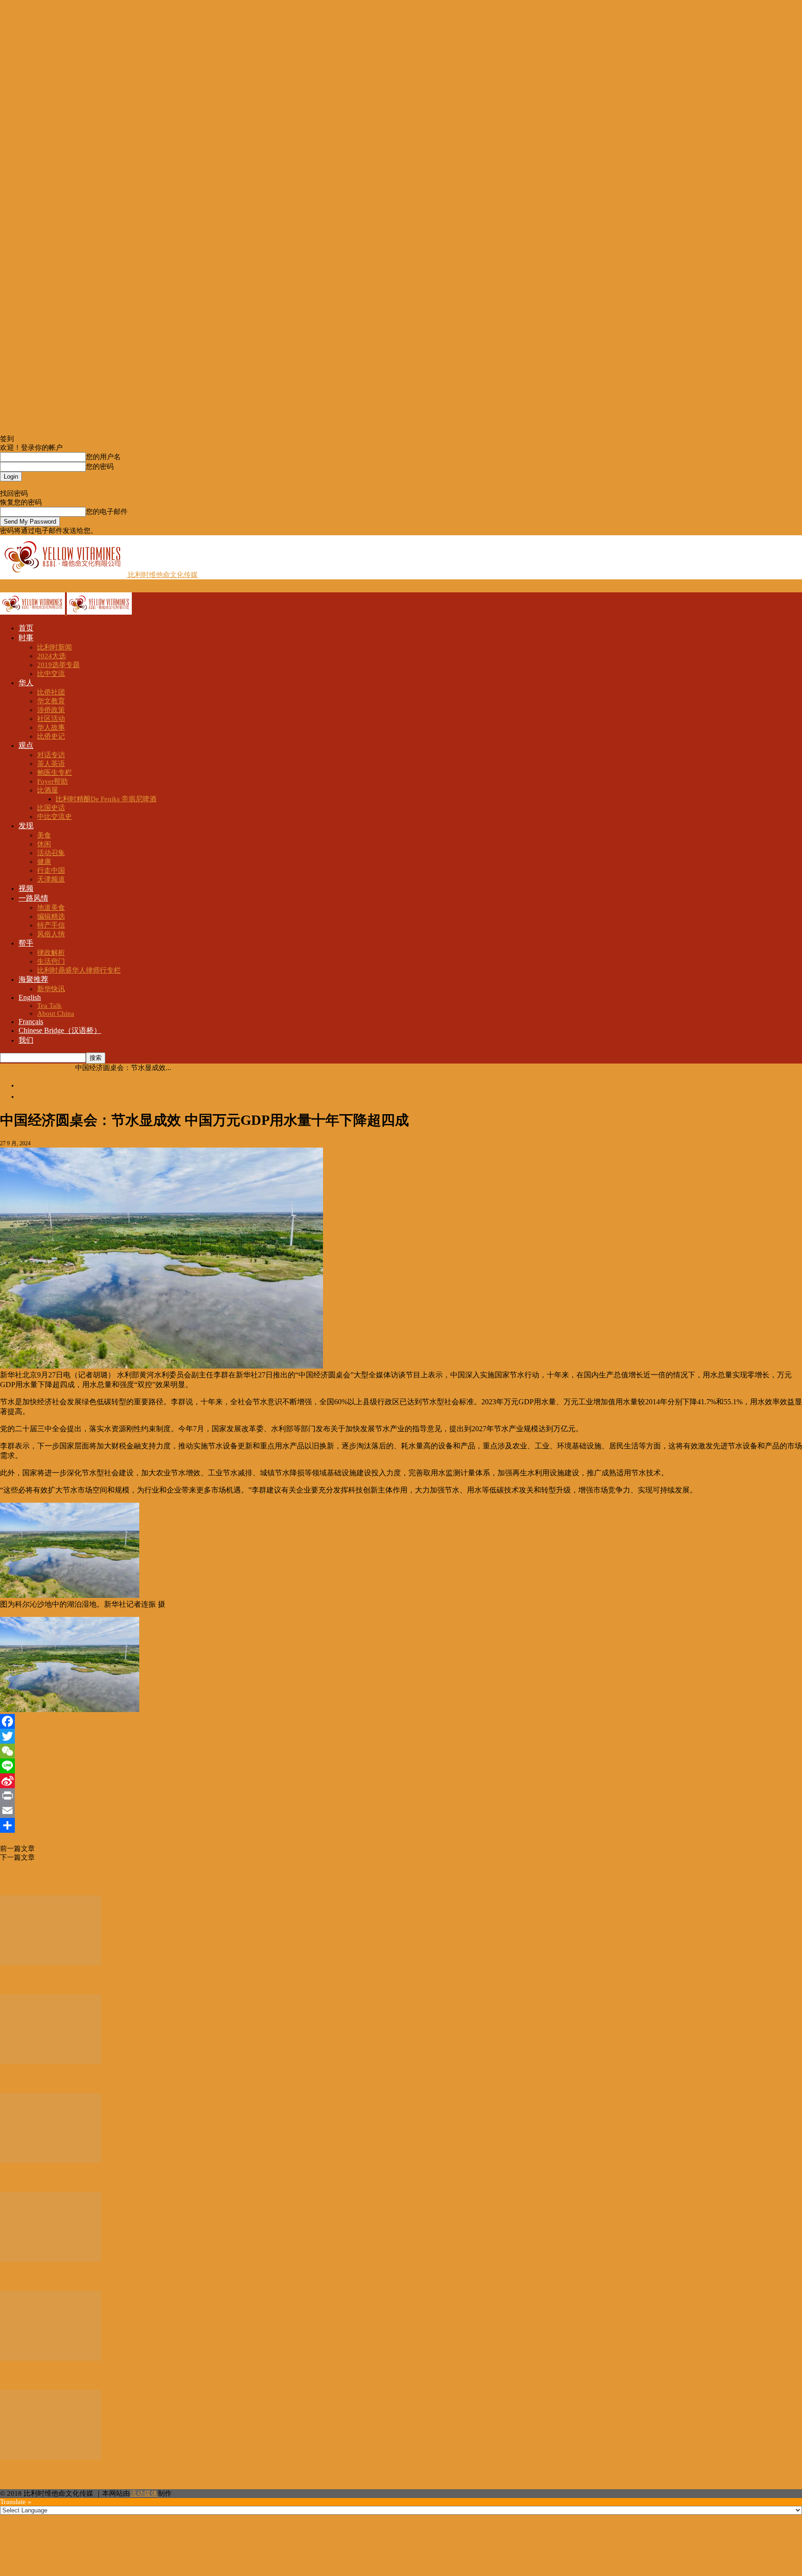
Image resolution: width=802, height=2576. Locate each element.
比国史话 (51, 808)
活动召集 (51, 853)
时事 (26, 638)
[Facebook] (401, 1721)
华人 (26, 683)
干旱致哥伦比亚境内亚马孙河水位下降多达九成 (108, 1849)
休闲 (44, 844)
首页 (26, 628)
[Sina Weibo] (401, 1781)
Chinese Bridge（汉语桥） (60, 1030)
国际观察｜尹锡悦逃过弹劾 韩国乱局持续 (76, 2080)
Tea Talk (49, 1006)
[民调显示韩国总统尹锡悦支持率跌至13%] (51, 2358)
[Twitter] (401, 1736)
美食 (44, 835)
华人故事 (51, 727)
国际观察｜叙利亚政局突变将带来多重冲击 (79, 1980)
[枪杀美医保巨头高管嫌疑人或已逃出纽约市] (51, 2457)
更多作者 (50, 1879)
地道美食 (51, 908)
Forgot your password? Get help (47, 485)
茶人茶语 (51, 764)
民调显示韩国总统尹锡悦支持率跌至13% (75, 2376)
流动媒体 (144, 2493)
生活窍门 (51, 961)
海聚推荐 (33, 979)
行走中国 (51, 870)
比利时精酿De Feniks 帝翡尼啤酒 (106, 799)
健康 (44, 862)
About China (56, 1013)
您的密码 (100, 467)
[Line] (401, 1766)
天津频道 (51, 879)
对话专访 (51, 755)
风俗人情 (51, 934)
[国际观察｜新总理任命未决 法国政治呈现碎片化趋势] (51, 2259)
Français (31, 1022)
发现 (26, 826)
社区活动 (51, 719)
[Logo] (33, 612)
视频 (26, 888)
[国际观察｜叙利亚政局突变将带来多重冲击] (51, 1963)
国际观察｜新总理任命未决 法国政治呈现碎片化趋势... (101, 2278)
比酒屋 (48, 790)
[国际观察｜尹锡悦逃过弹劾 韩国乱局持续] (51, 2062)
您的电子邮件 (107, 512)
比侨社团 (51, 692)
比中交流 (51, 674)
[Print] (401, 1796)
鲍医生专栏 (55, 772)
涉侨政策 (51, 710)
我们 (26, 1040)
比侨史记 (51, 736)
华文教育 (51, 701)
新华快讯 (51, 989)
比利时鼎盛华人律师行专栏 (79, 970)
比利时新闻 (55, 647)
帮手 (26, 943)
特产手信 (51, 925)
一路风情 (33, 898)
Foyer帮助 (52, 781)
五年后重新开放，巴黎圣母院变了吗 (67, 2179)
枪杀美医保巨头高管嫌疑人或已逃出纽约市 (79, 2475)
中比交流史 (55, 817)
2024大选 (52, 656)
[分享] (401, 1825)
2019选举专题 (58, 665)
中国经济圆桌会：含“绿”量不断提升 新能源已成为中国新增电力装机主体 (147, 1857)
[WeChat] (401, 1751)
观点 (26, 745)
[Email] (401, 1810)
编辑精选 (51, 916)
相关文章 (17, 1879)
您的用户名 (103, 457)
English (30, 997)
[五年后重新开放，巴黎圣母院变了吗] (51, 2161)
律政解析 (51, 953)
